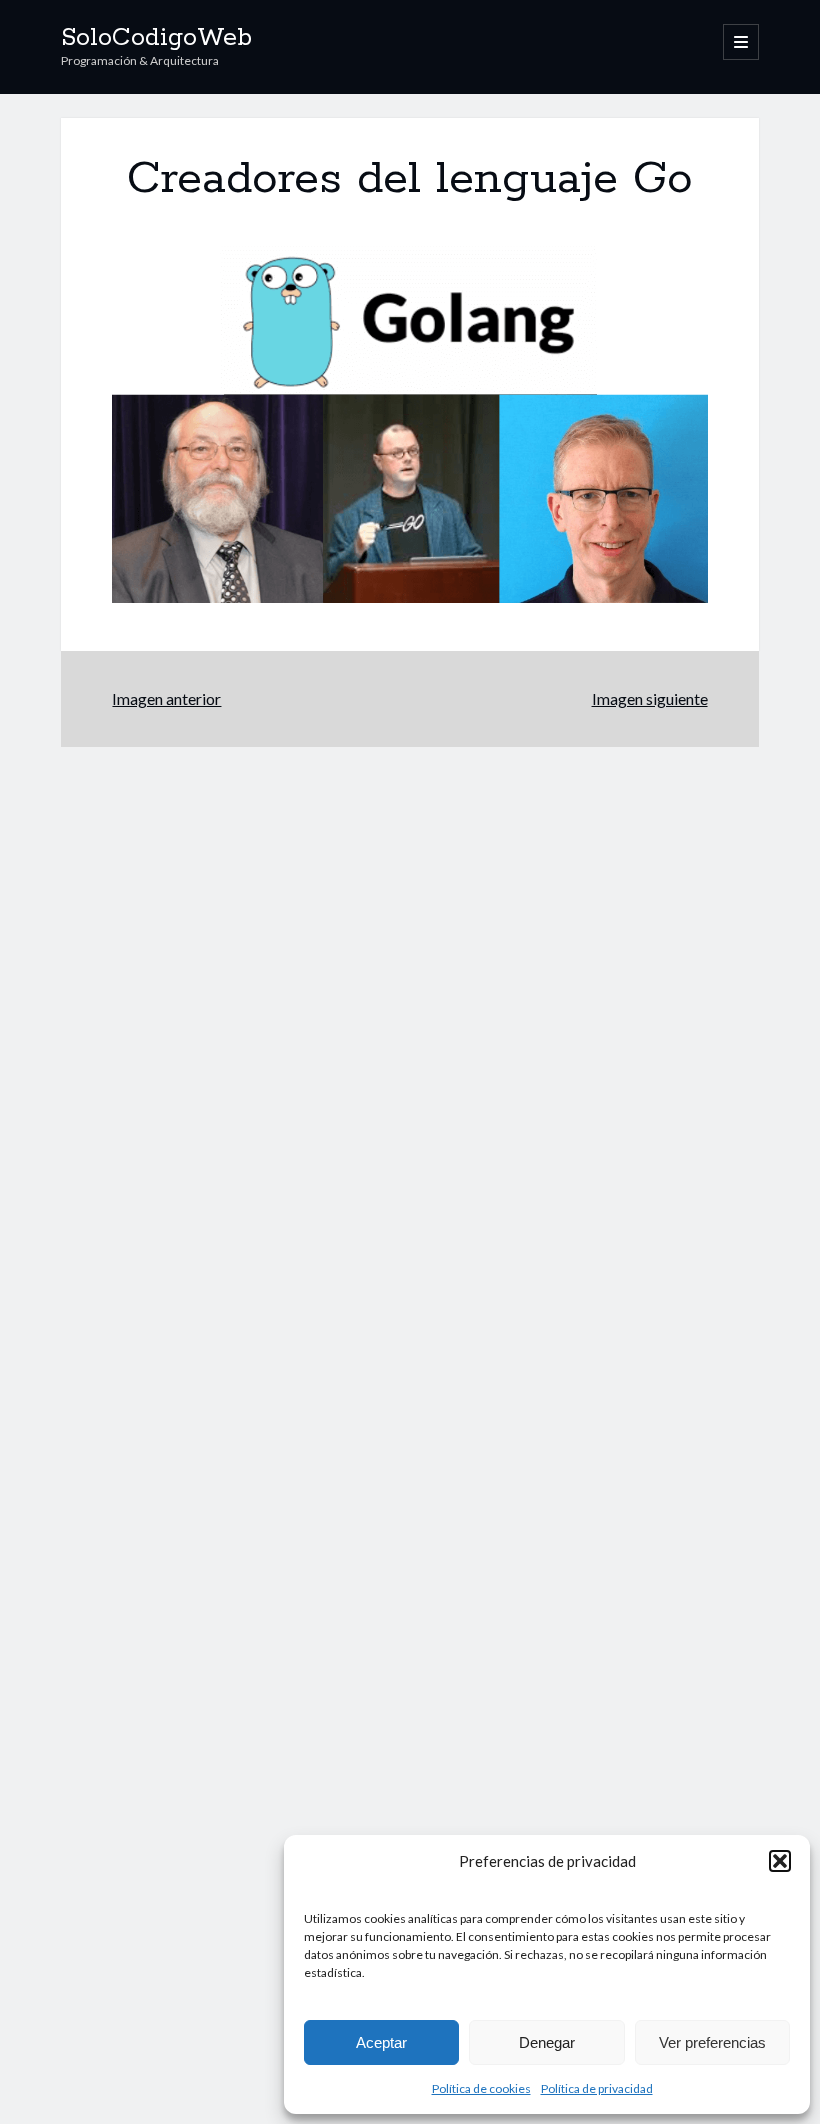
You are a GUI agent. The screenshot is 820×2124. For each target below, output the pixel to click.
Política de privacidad (597, 2088)
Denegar (547, 2042)
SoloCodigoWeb (156, 38)
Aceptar (381, 2042)
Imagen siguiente (650, 698)
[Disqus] (410, 997)
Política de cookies (481, 2088)
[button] (780, 1861)
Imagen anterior (166, 698)
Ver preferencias (712, 2042)
